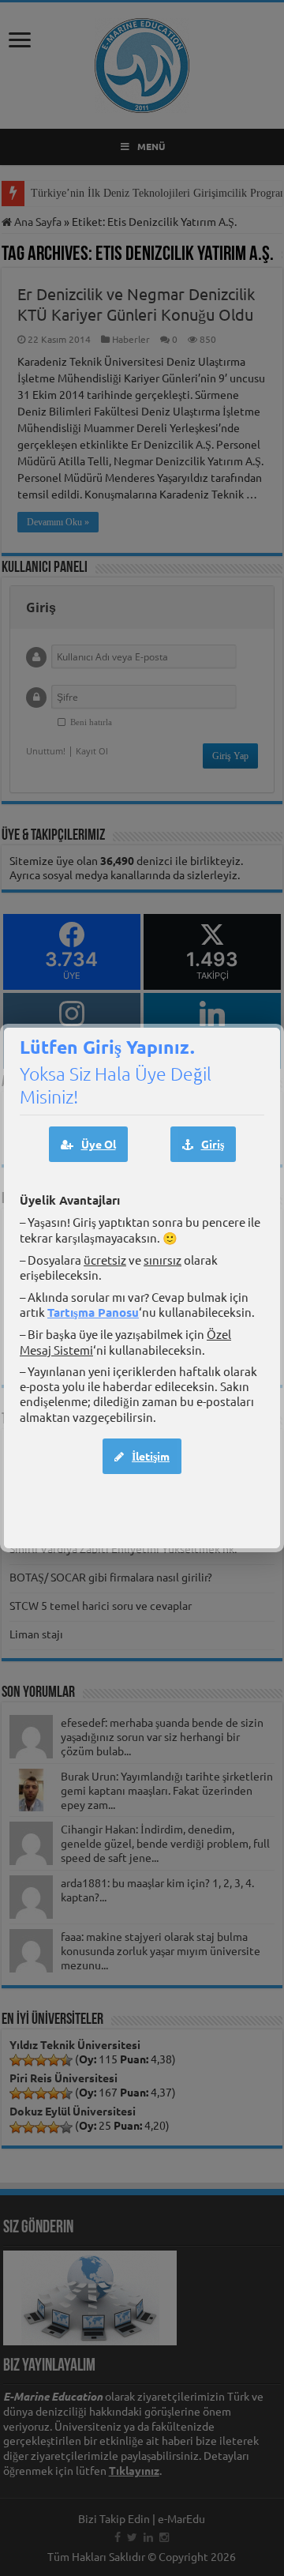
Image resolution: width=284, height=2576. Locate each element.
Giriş (213, 1144)
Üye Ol (99, 1144)
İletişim (151, 1456)
